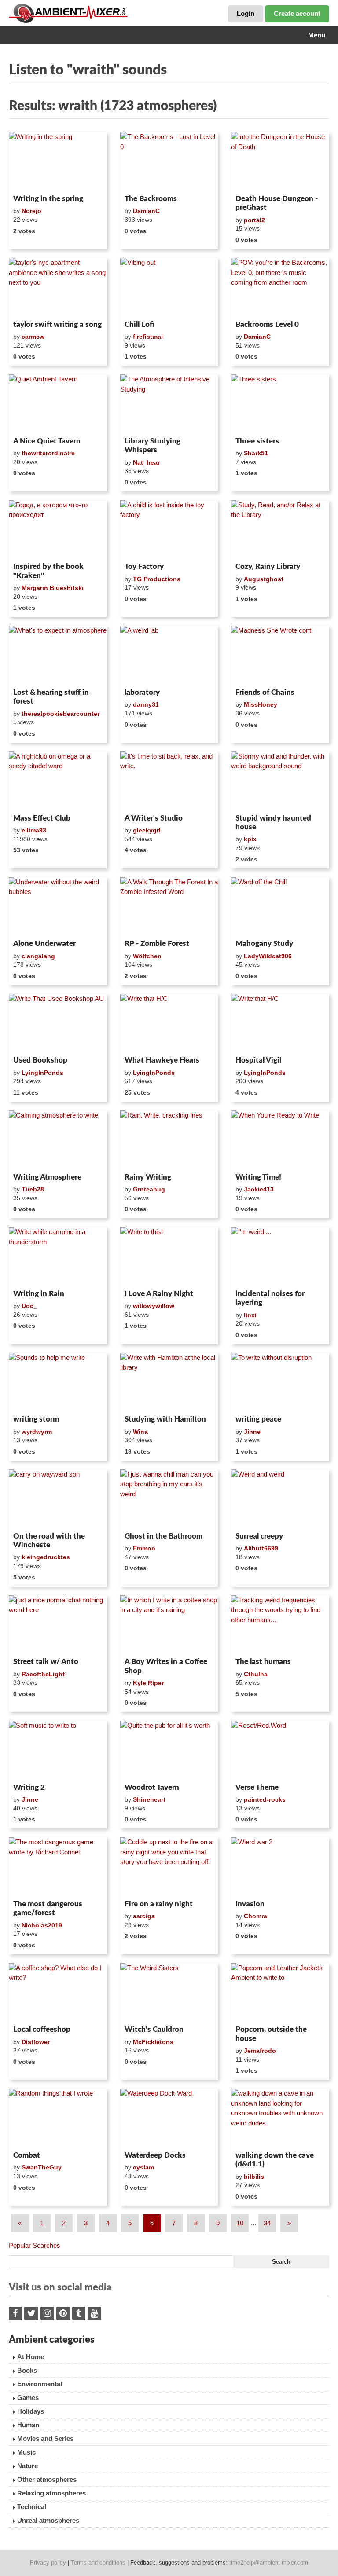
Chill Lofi (140, 324)
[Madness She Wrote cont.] (280, 655)
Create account (297, 13)
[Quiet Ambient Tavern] (58, 404)
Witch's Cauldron (154, 2029)
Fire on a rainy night (159, 1904)
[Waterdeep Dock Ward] (169, 2118)
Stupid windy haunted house (273, 823)
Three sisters (257, 441)
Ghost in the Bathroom (163, 1536)
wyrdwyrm (37, 1432)
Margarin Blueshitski (53, 588)
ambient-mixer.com (75, 13)
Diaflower (36, 2042)
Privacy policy (48, 2563)
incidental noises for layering (270, 1298)
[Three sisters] (280, 404)
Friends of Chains (265, 692)
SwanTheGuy (42, 2167)
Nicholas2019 (42, 1925)
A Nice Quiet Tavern (47, 441)
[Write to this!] (169, 1257)
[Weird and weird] (280, 1499)
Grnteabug (149, 1189)
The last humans (263, 1662)
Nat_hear (146, 462)
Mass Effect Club (42, 818)
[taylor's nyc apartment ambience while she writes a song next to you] (58, 287)
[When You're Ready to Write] (280, 1140)
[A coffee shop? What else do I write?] (58, 1993)
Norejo (31, 211)
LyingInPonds (42, 1073)
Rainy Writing (148, 1177)
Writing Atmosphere (47, 1177)
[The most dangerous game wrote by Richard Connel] (58, 1867)
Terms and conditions (98, 2563)
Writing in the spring (48, 199)
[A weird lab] (169, 655)
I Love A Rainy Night (159, 1294)
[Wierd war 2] (280, 1867)
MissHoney (261, 704)
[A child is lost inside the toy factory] (169, 530)
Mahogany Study (264, 944)
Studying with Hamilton (165, 1419)
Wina (140, 1432)
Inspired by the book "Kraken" (48, 571)
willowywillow (154, 1306)
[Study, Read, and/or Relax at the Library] (280, 530)
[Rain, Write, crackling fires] (169, 1140)
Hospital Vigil (258, 1060)
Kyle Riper (148, 1683)
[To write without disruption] (280, 1382)
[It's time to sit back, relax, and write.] (169, 781)
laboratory (142, 692)
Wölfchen (147, 956)
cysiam (143, 2167)
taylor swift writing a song (57, 324)
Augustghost (264, 579)
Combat (27, 2155)
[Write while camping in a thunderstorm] (58, 1257)
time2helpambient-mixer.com (269, 2563)
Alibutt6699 (261, 1548)
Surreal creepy (259, 1536)
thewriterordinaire (48, 453)
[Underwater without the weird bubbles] (58, 907)
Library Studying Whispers (152, 445)
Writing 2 (29, 1787)
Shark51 (256, 453)
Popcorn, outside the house (271, 2034)
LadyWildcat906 (268, 956)
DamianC (146, 211)
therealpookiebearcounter (61, 714)
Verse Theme (257, 1787)
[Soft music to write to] (58, 1750)
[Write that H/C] (169, 1023)
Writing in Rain (39, 1294)
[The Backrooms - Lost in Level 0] (169, 161)
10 (240, 2223)
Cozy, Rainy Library (268, 566)
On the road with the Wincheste (49, 1541)
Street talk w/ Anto (46, 1662)
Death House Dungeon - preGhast (277, 203)
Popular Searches (35, 2245)
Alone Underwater (44, 944)
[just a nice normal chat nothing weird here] (58, 1625)
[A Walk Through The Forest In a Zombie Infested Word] (169, 907)
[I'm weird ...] (280, 1257)
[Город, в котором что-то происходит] (58, 530)
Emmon (144, 1548)
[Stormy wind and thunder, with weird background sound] (280, 781)
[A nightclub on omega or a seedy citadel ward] (58, 781)
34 (267, 2223)
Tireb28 (33, 1189)
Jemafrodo (260, 2051)
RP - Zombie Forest (157, 944)
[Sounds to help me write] (58, 1382)
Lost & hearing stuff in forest (51, 697)
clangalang (38, 956)
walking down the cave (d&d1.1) (275, 2160)
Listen (30, 180)
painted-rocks (265, 1799)
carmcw (33, 337)
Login (246, 13)
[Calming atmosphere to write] (58, 1140)
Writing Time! (258, 1177)
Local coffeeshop (42, 2029)
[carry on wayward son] (58, 1499)
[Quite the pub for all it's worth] (169, 1750)
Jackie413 (259, 1189)
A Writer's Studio (154, 818)
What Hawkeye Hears (162, 1060)
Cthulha (256, 1674)
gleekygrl (147, 830)
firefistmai (148, 337)
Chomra (255, 1916)
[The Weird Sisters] (169, 1993)
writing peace (258, 1419)
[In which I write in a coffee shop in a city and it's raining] (169, 1625)
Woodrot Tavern (152, 1787)
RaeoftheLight (43, 1674)
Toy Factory (144, 566)
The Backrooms (151, 199)
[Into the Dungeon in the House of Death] (280, 161)
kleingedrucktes (46, 1557)
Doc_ (29, 1306)
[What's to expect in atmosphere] (58, 655)
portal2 (254, 220)
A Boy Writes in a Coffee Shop (166, 1666)
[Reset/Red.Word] (280, 1750)
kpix (250, 839)
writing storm (36, 1419)
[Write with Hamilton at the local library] (169, 1382)
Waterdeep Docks (155, 2155)
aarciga (144, 1916)
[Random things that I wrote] (58, 2118)
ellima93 (34, 830)
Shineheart (149, 1799)
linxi (250, 1315)
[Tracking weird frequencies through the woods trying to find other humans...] (280, 1625)
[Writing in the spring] (58, 161)
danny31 (146, 704)
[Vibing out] (169, 287)
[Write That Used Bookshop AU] (58, 1023)
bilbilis (254, 2177)
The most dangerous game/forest (48, 1908)
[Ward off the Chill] (280, 907)
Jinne (252, 1432)
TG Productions (157, 579)
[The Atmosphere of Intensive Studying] (169, 404)
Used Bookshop (40, 1060)
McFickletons (153, 2042)
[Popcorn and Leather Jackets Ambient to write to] (280, 1993)
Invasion (250, 1904)
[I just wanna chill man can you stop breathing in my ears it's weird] (169, 1499)
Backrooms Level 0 (267, 324)
